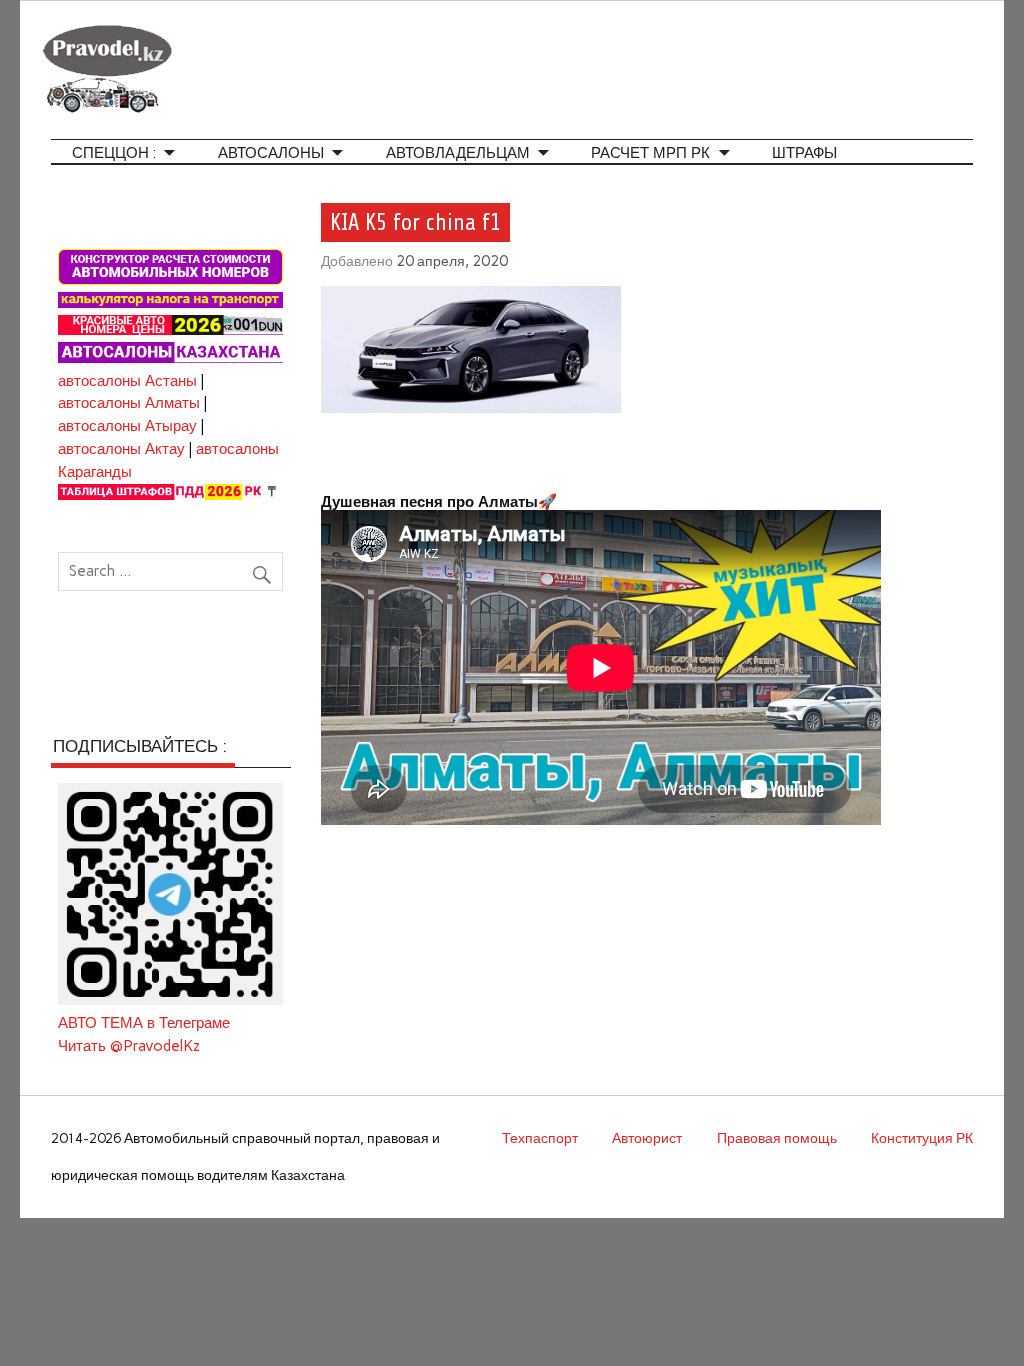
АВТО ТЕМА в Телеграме (144, 1023)
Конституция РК (922, 1138)
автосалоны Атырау (127, 426)
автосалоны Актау (121, 449)
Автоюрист (647, 1138)
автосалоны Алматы (129, 403)
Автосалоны (271, 153)
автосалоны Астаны (127, 381)
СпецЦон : (114, 153)
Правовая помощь (777, 1138)
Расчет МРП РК (650, 153)
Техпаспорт (540, 1138)
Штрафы (804, 153)
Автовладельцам (458, 153)
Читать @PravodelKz (129, 1046)
